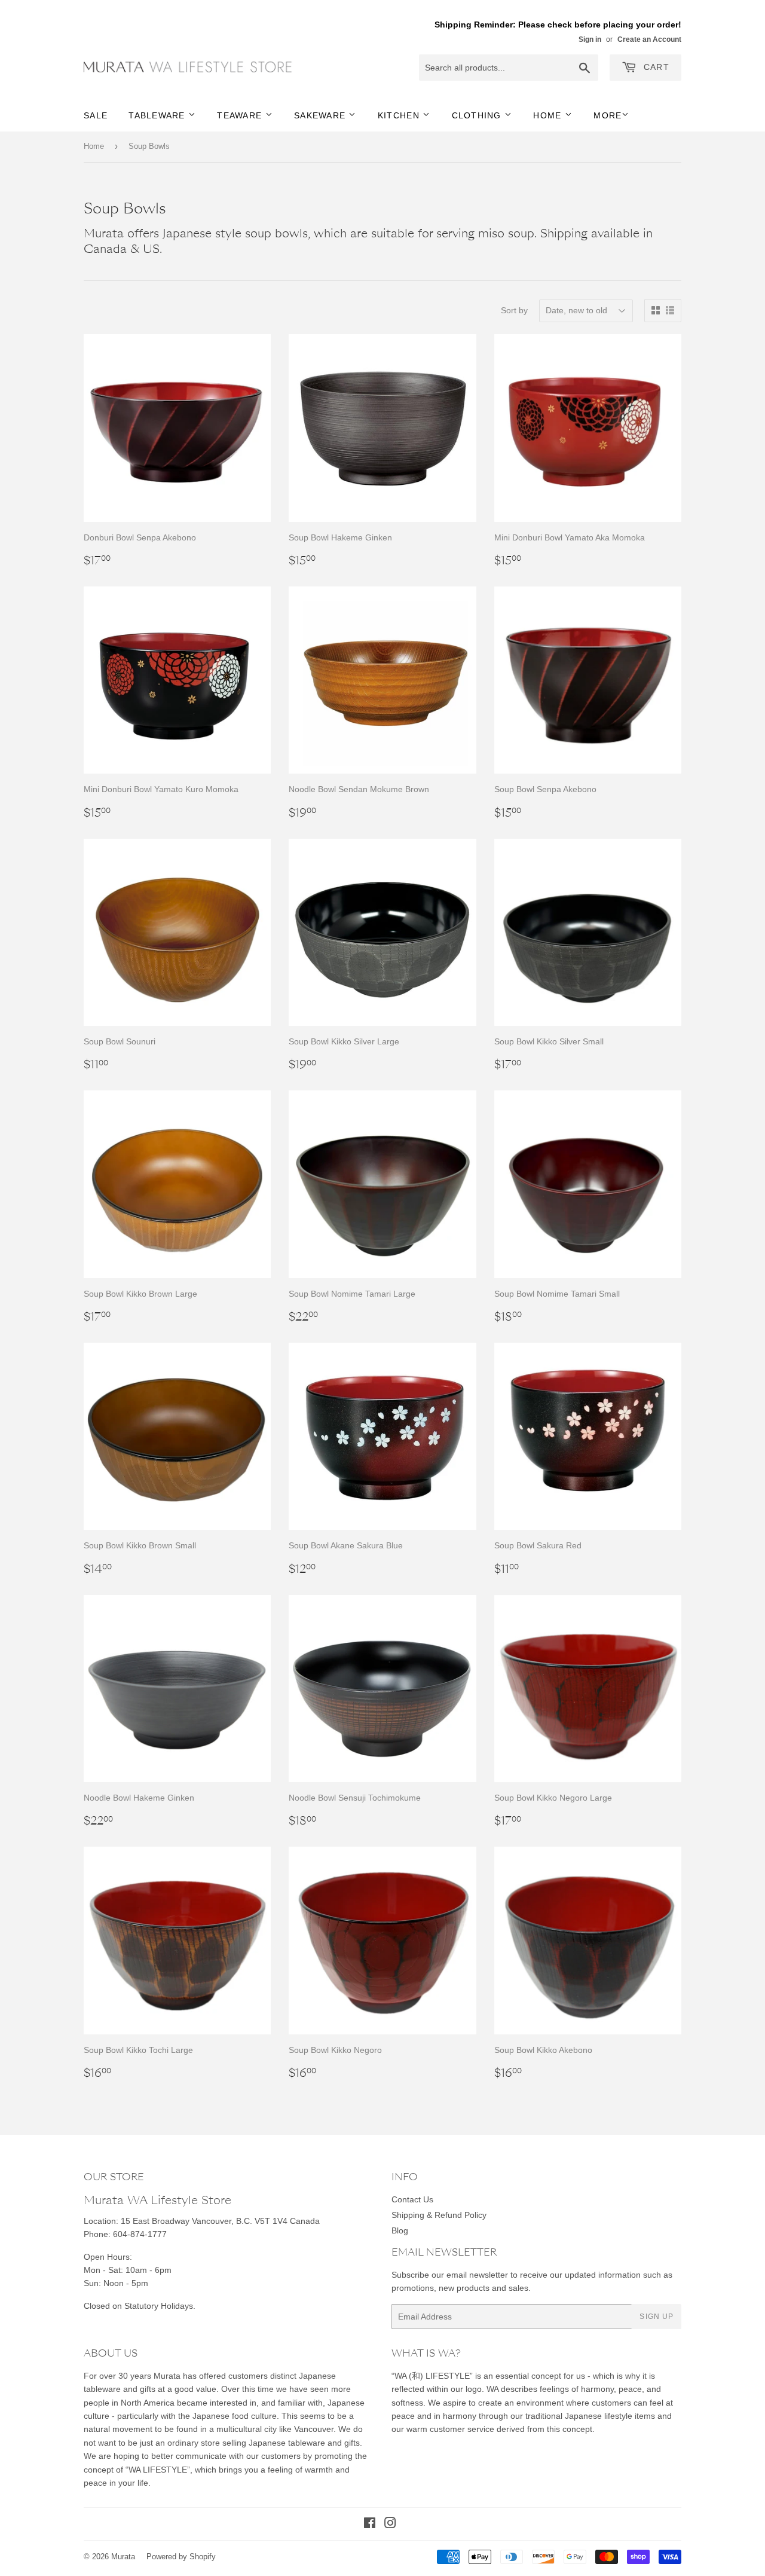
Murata (123, 2557)
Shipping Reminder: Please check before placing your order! (558, 25)
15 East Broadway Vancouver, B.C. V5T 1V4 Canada (220, 2221)
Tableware (158, 115)
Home (549, 115)
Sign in (590, 39)
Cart (655, 67)
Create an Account (649, 39)
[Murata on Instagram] (390, 2525)
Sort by (514, 310)
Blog (400, 2230)
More (608, 115)
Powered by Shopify (181, 2557)
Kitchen (400, 115)
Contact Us (412, 2199)
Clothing (478, 115)
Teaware (241, 115)
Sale (96, 115)
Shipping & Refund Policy (439, 2215)
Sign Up (657, 2317)
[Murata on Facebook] (370, 2525)
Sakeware (321, 115)
